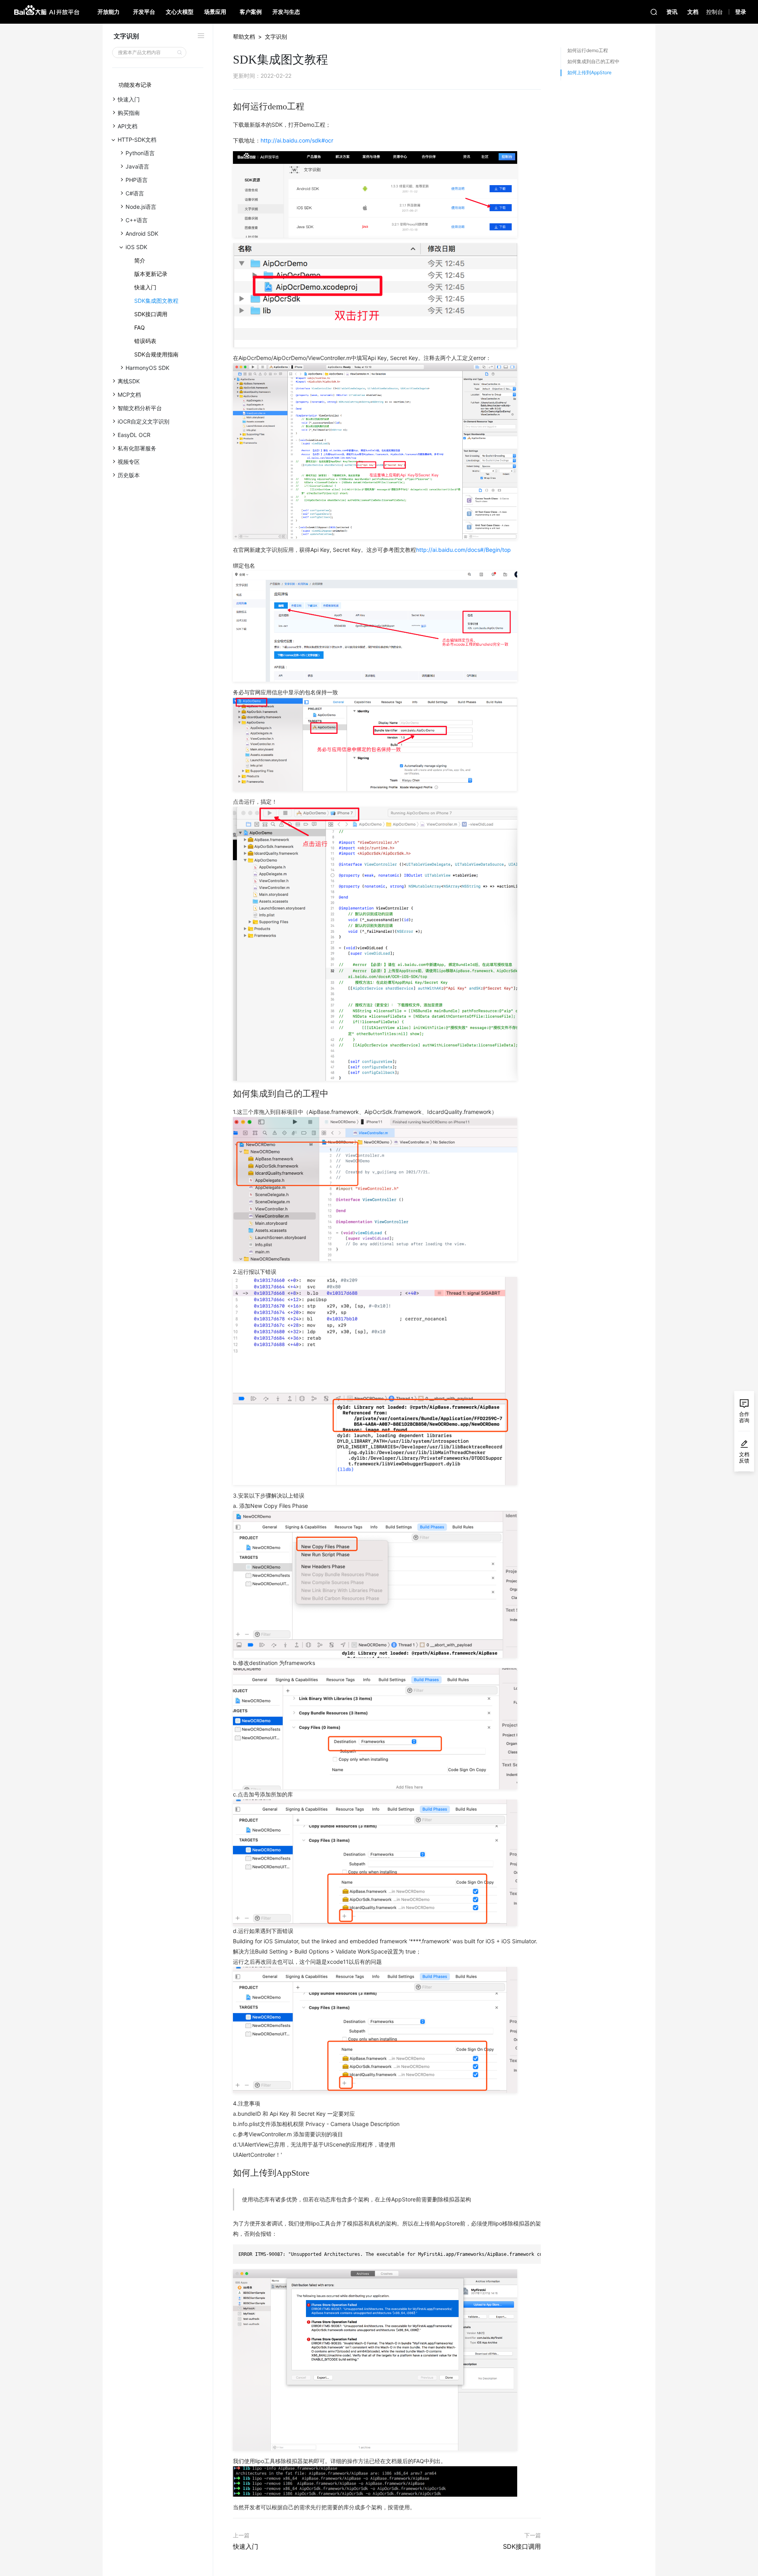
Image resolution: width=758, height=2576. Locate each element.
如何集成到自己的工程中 (593, 61)
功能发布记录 (135, 85)
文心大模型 (180, 12)
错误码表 (145, 341)
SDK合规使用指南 (156, 354)
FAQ (140, 327)
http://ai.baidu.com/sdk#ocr (297, 140)
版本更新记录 (151, 274)
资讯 (672, 12)
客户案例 (251, 12)
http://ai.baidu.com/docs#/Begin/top (463, 550)
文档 (693, 12)
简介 (140, 260)
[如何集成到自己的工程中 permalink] (229, 1094)
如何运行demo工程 (588, 50)
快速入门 (145, 287)
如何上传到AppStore (589, 72)
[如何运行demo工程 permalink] (229, 107)
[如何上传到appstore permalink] (229, 2173)
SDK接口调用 (151, 314)
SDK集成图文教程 (156, 301)
